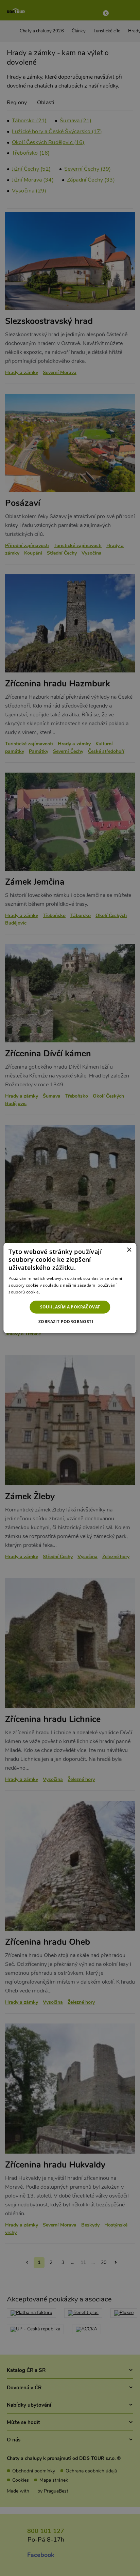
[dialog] (70, 1288)
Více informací (55, 1292)
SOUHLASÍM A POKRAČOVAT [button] (70, 1307)
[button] (70, 1322)
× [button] (129, 1250)
